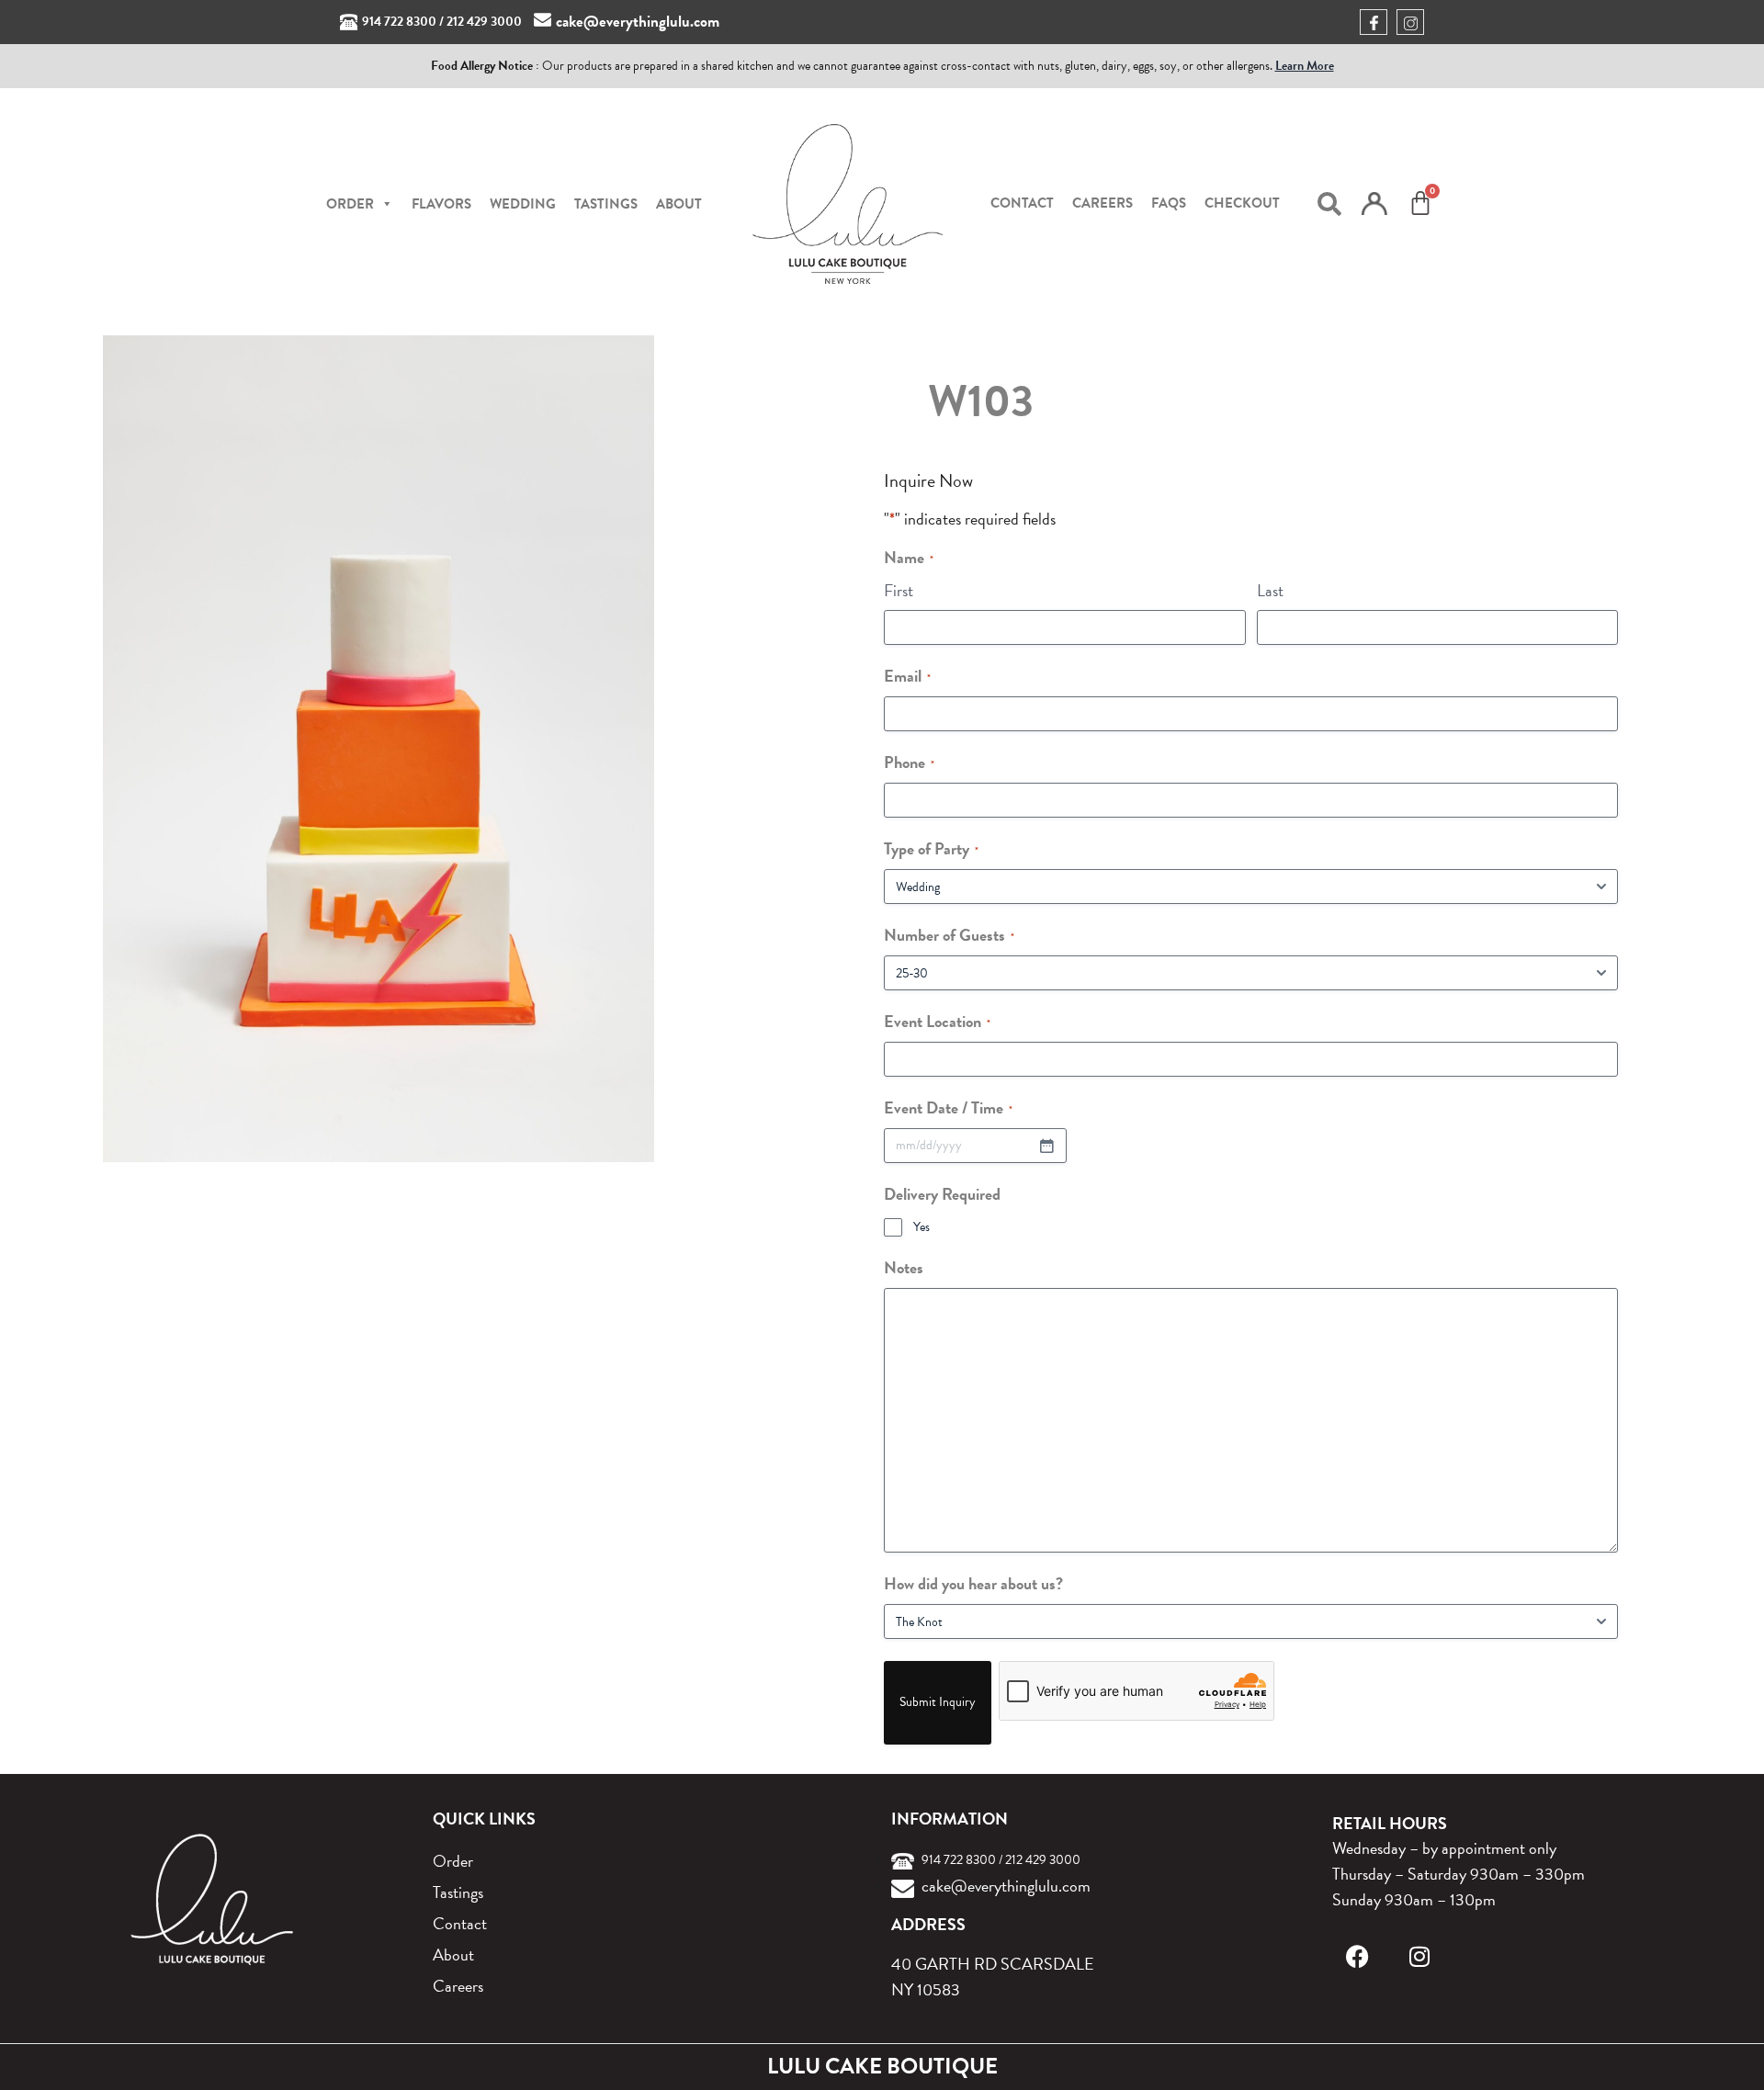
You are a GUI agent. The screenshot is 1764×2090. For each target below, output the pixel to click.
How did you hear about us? (973, 1583)
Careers (1102, 203)
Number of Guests (949, 935)
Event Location (937, 1021)
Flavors (441, 204)
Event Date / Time (948, 1107)
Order (453, 1861)
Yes (922, 1227)
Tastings (606, 204)
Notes (904, 1267)
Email (907, 676)
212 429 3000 (484, 22)
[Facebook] (1357, 1956)
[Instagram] (1420, 1956)
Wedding (523, 204)
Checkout (1242, 203)
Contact (1022, 203)
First (899, 590)
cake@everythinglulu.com (638, 22)
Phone (909, 762)
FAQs (1169, 203)
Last (1270, 590)
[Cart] (1420, 203)
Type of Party (931, 848)
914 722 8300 (399, 22)
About (679, 204)
